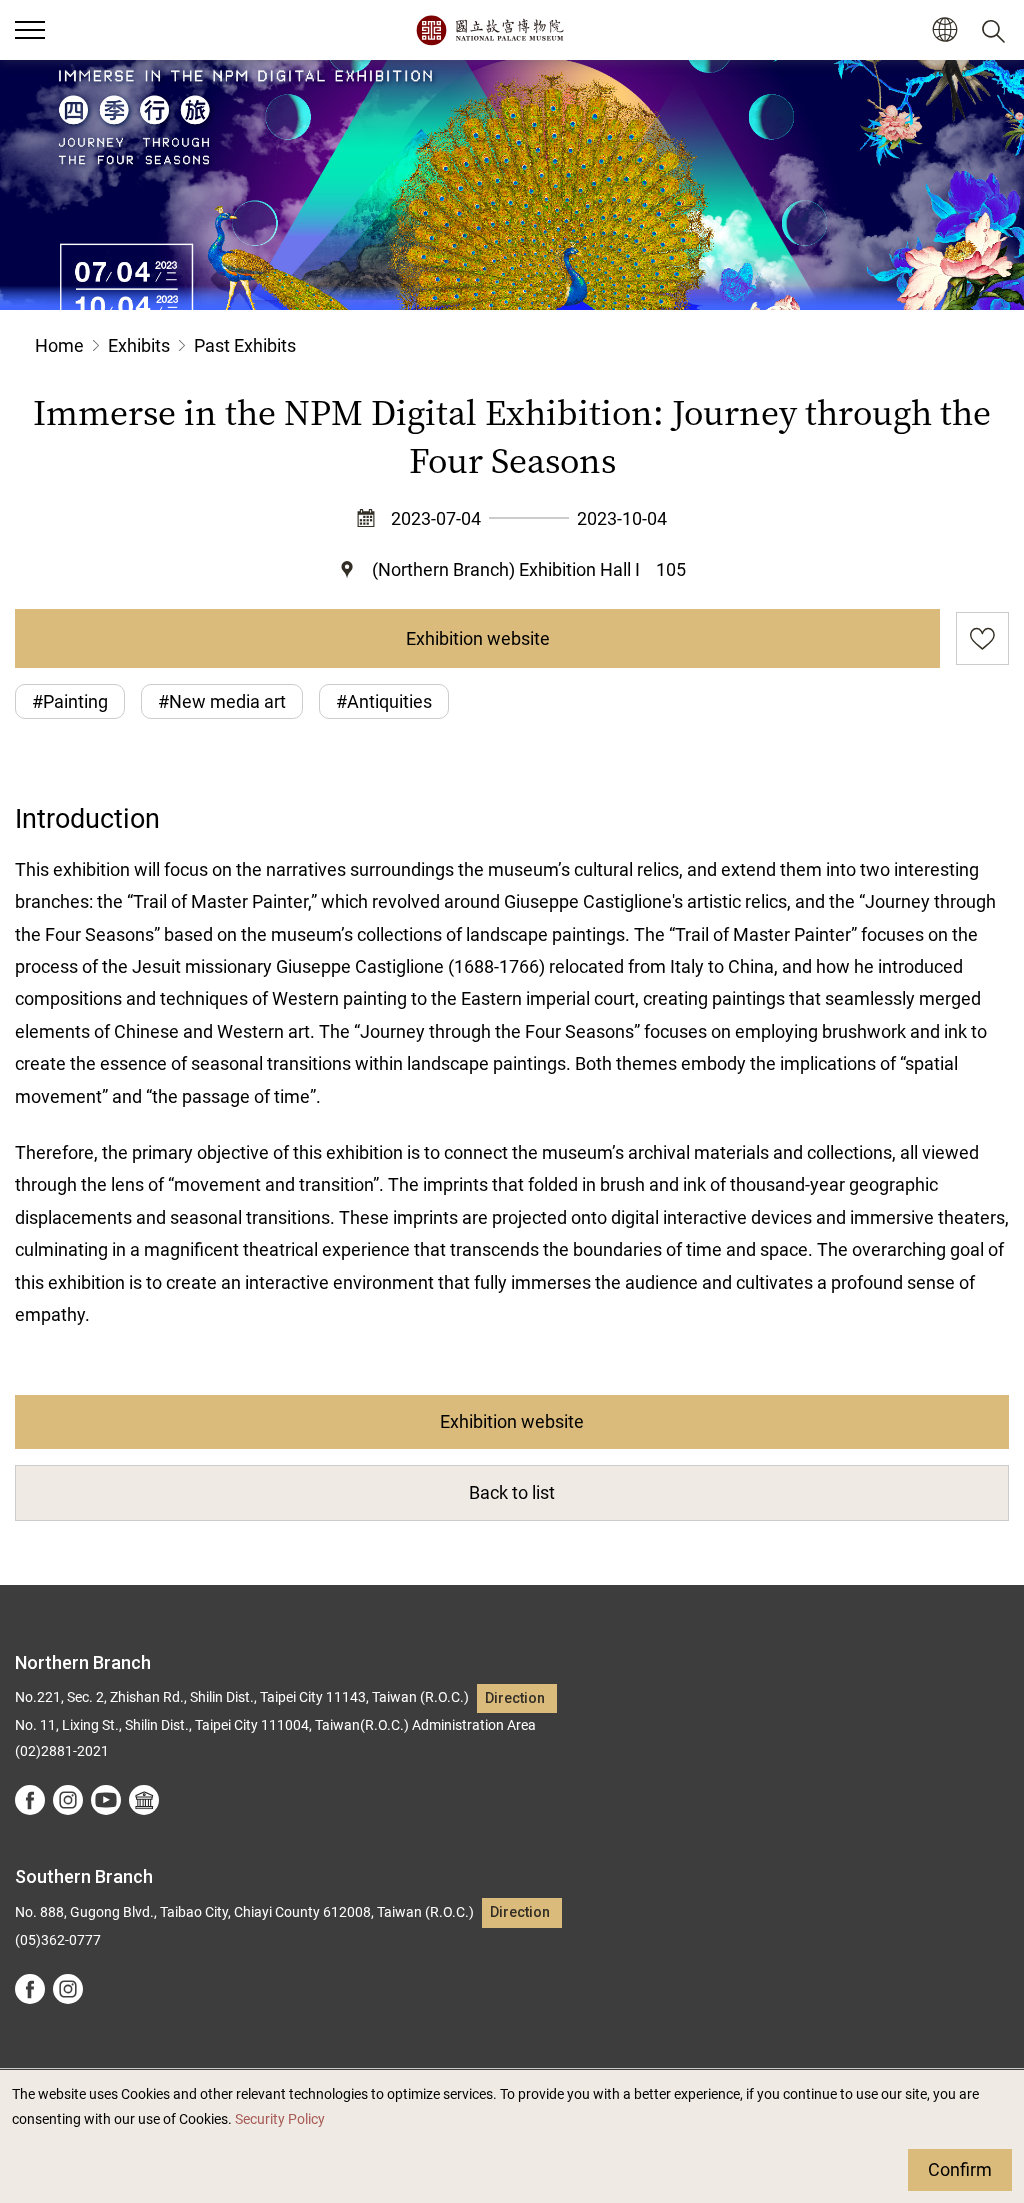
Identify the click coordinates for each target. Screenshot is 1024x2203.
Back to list (512, 1492)
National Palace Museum (489, 30)
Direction (515, 1698)
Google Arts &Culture (144, 1800)
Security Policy (280, 2119)
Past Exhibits (245, 345)
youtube (106, 1800)
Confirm (960, 2169)
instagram (68, 1800)
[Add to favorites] (982, 638)
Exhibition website (478, 638)
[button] (30, 30)
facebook (30, 1800)
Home (59, 345)
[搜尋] (997, 30)
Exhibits (139, 345)
